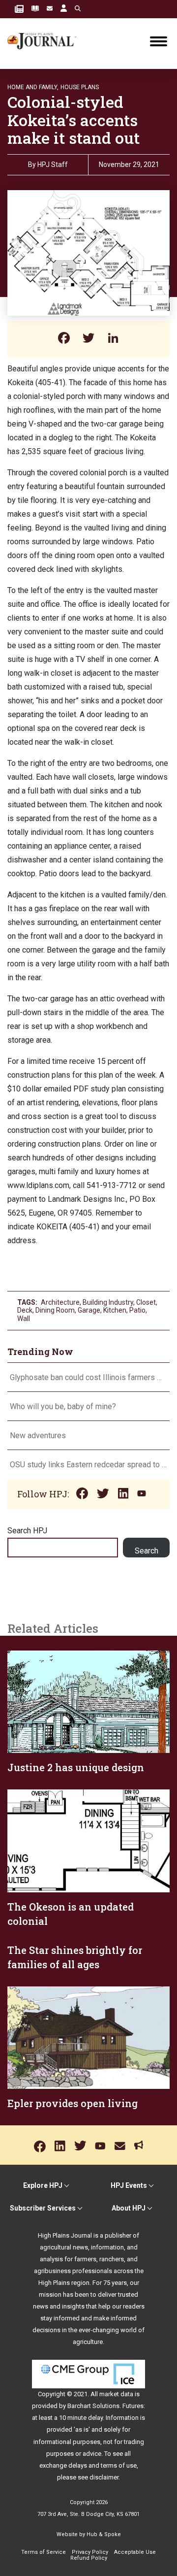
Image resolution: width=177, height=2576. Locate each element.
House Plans (80, 87)
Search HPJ (27, 1531)
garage (89, 1310)
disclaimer (104, 2477)
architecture (60, 1302)
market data (116, 2394)
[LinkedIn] (113, 339)
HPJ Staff (53, 165)
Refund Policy (89, 2558)
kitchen (115, 1310)
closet (146, 1302)
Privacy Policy (90, 2552)
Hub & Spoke (104, 2534)
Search (147, 1551)
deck (25, 1310)
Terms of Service (44, 2552)
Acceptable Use (135, 2552)
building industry (108, 1302)
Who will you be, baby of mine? (63, 1406)
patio (137, 1310)
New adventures (38, 1436)
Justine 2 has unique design (76, 1767)
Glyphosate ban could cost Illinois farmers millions (88, 1377)
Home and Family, (33, 87)
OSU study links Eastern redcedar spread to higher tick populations (88, 1465)
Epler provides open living (73, 2103)
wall (24, 1319)
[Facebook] (64, 339)
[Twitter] (88, 339)
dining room (55, 1310)
